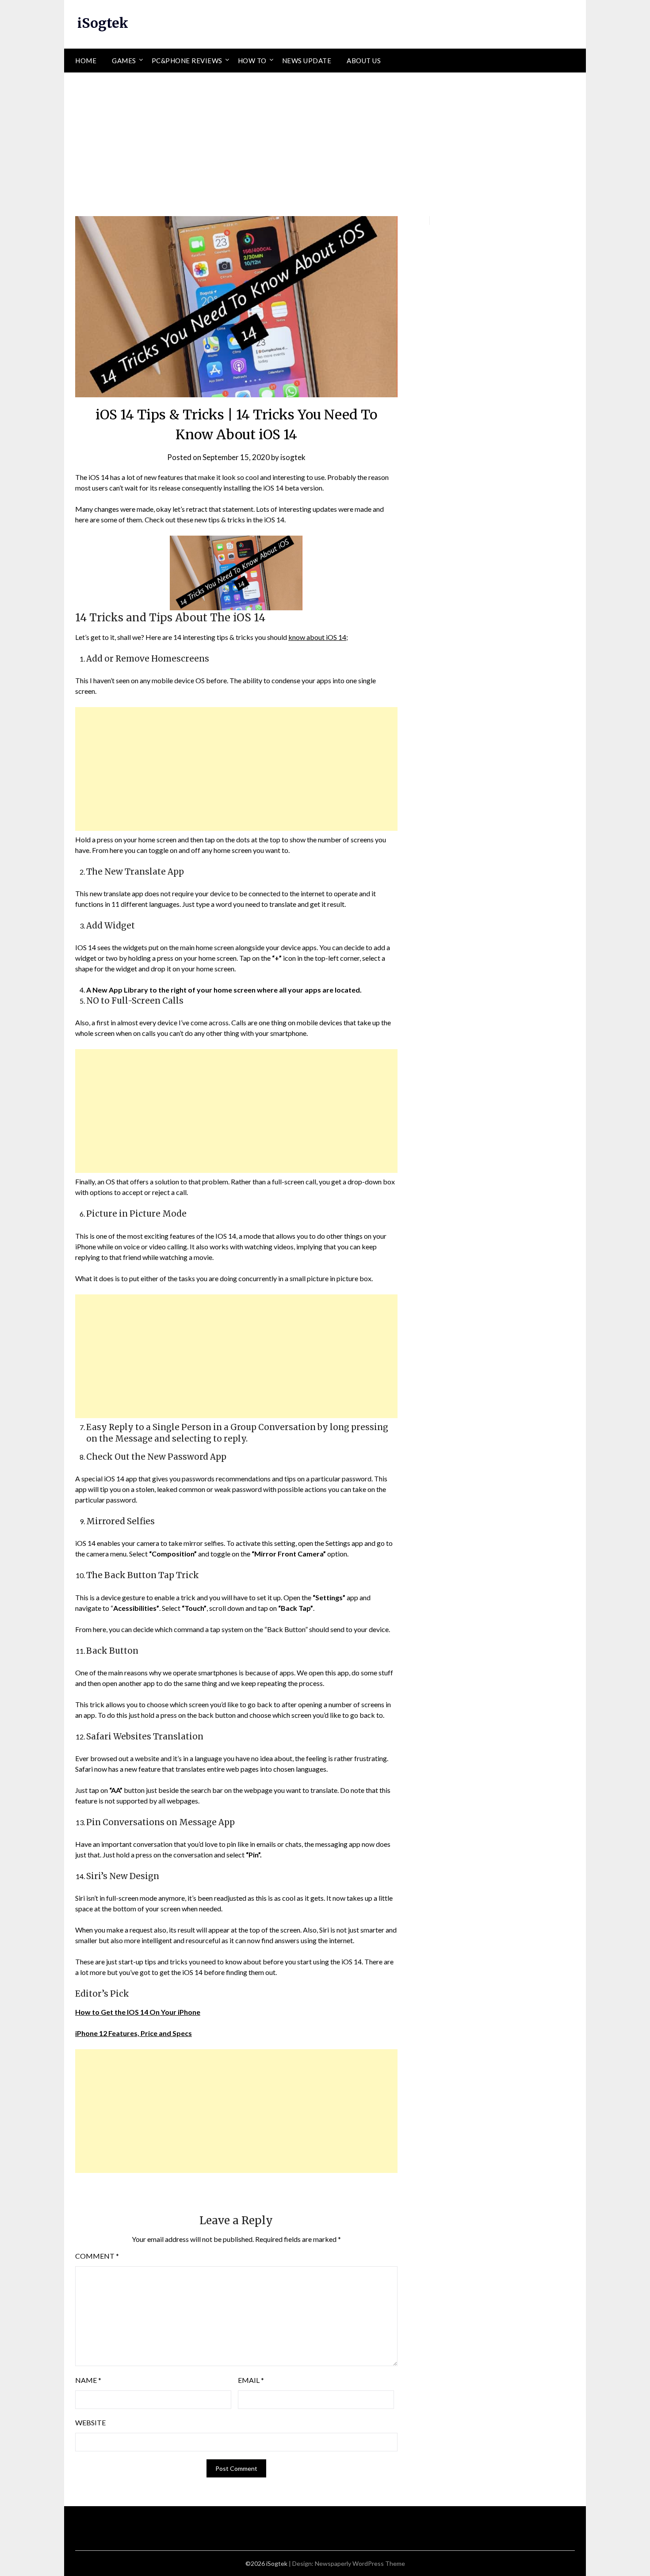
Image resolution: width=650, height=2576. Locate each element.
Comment (97, 2256)
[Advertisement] (325, 139)
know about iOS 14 (317, 637)
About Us (364, 61)
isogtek (293, 457)
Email (251, 2380)
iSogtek (103, 23)
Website (90, 2422)
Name (88, 2380)
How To (252, 61)
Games (124, 61)
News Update (307, 61)
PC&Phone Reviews (187, 61)
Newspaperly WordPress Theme (360, 2563)
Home (86, 61)
